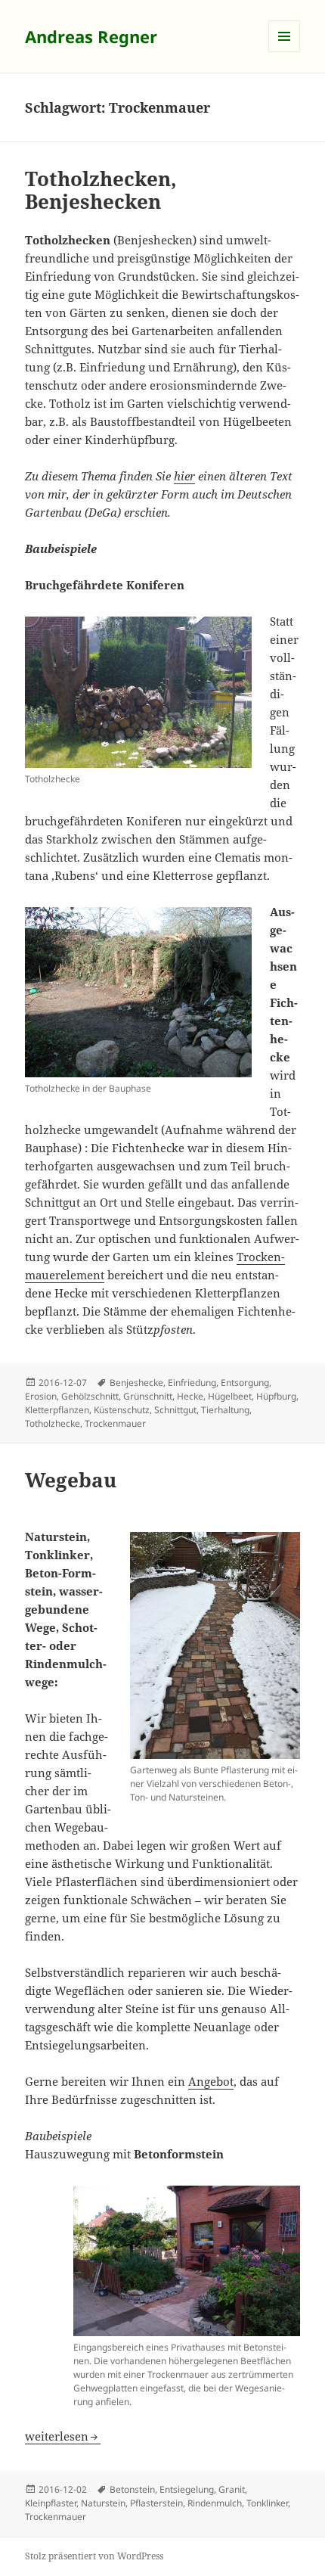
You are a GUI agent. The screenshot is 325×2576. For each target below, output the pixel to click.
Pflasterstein (156, 2503)
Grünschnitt (148, 1396)
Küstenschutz (122, 1410)
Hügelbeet (230, 1396)
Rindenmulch (215, 2503)
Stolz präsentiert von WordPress (94, 2556)
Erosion (41, 1396)
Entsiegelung (187, 2489)
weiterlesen (57, 2436)
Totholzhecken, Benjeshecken (101, 190)
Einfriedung (192, 1383)
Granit (232, 2489)
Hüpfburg (276, 1396)
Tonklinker (267, 2503)
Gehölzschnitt (90, 1396)
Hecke (190, 1396)
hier (184, 476)
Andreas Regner (91, 36)
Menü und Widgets (285, 52)
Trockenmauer (115, 1423)
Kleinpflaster (51, 2503)
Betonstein (132, 2489)
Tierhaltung (225, 1410)
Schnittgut (175, 1410)
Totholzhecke (53, 1423)
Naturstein (103, 2503)
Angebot (211, 2081)
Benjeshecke (136, 1383)
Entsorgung (245, 1383)
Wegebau (71, 1480)
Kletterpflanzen (57, 1410)
